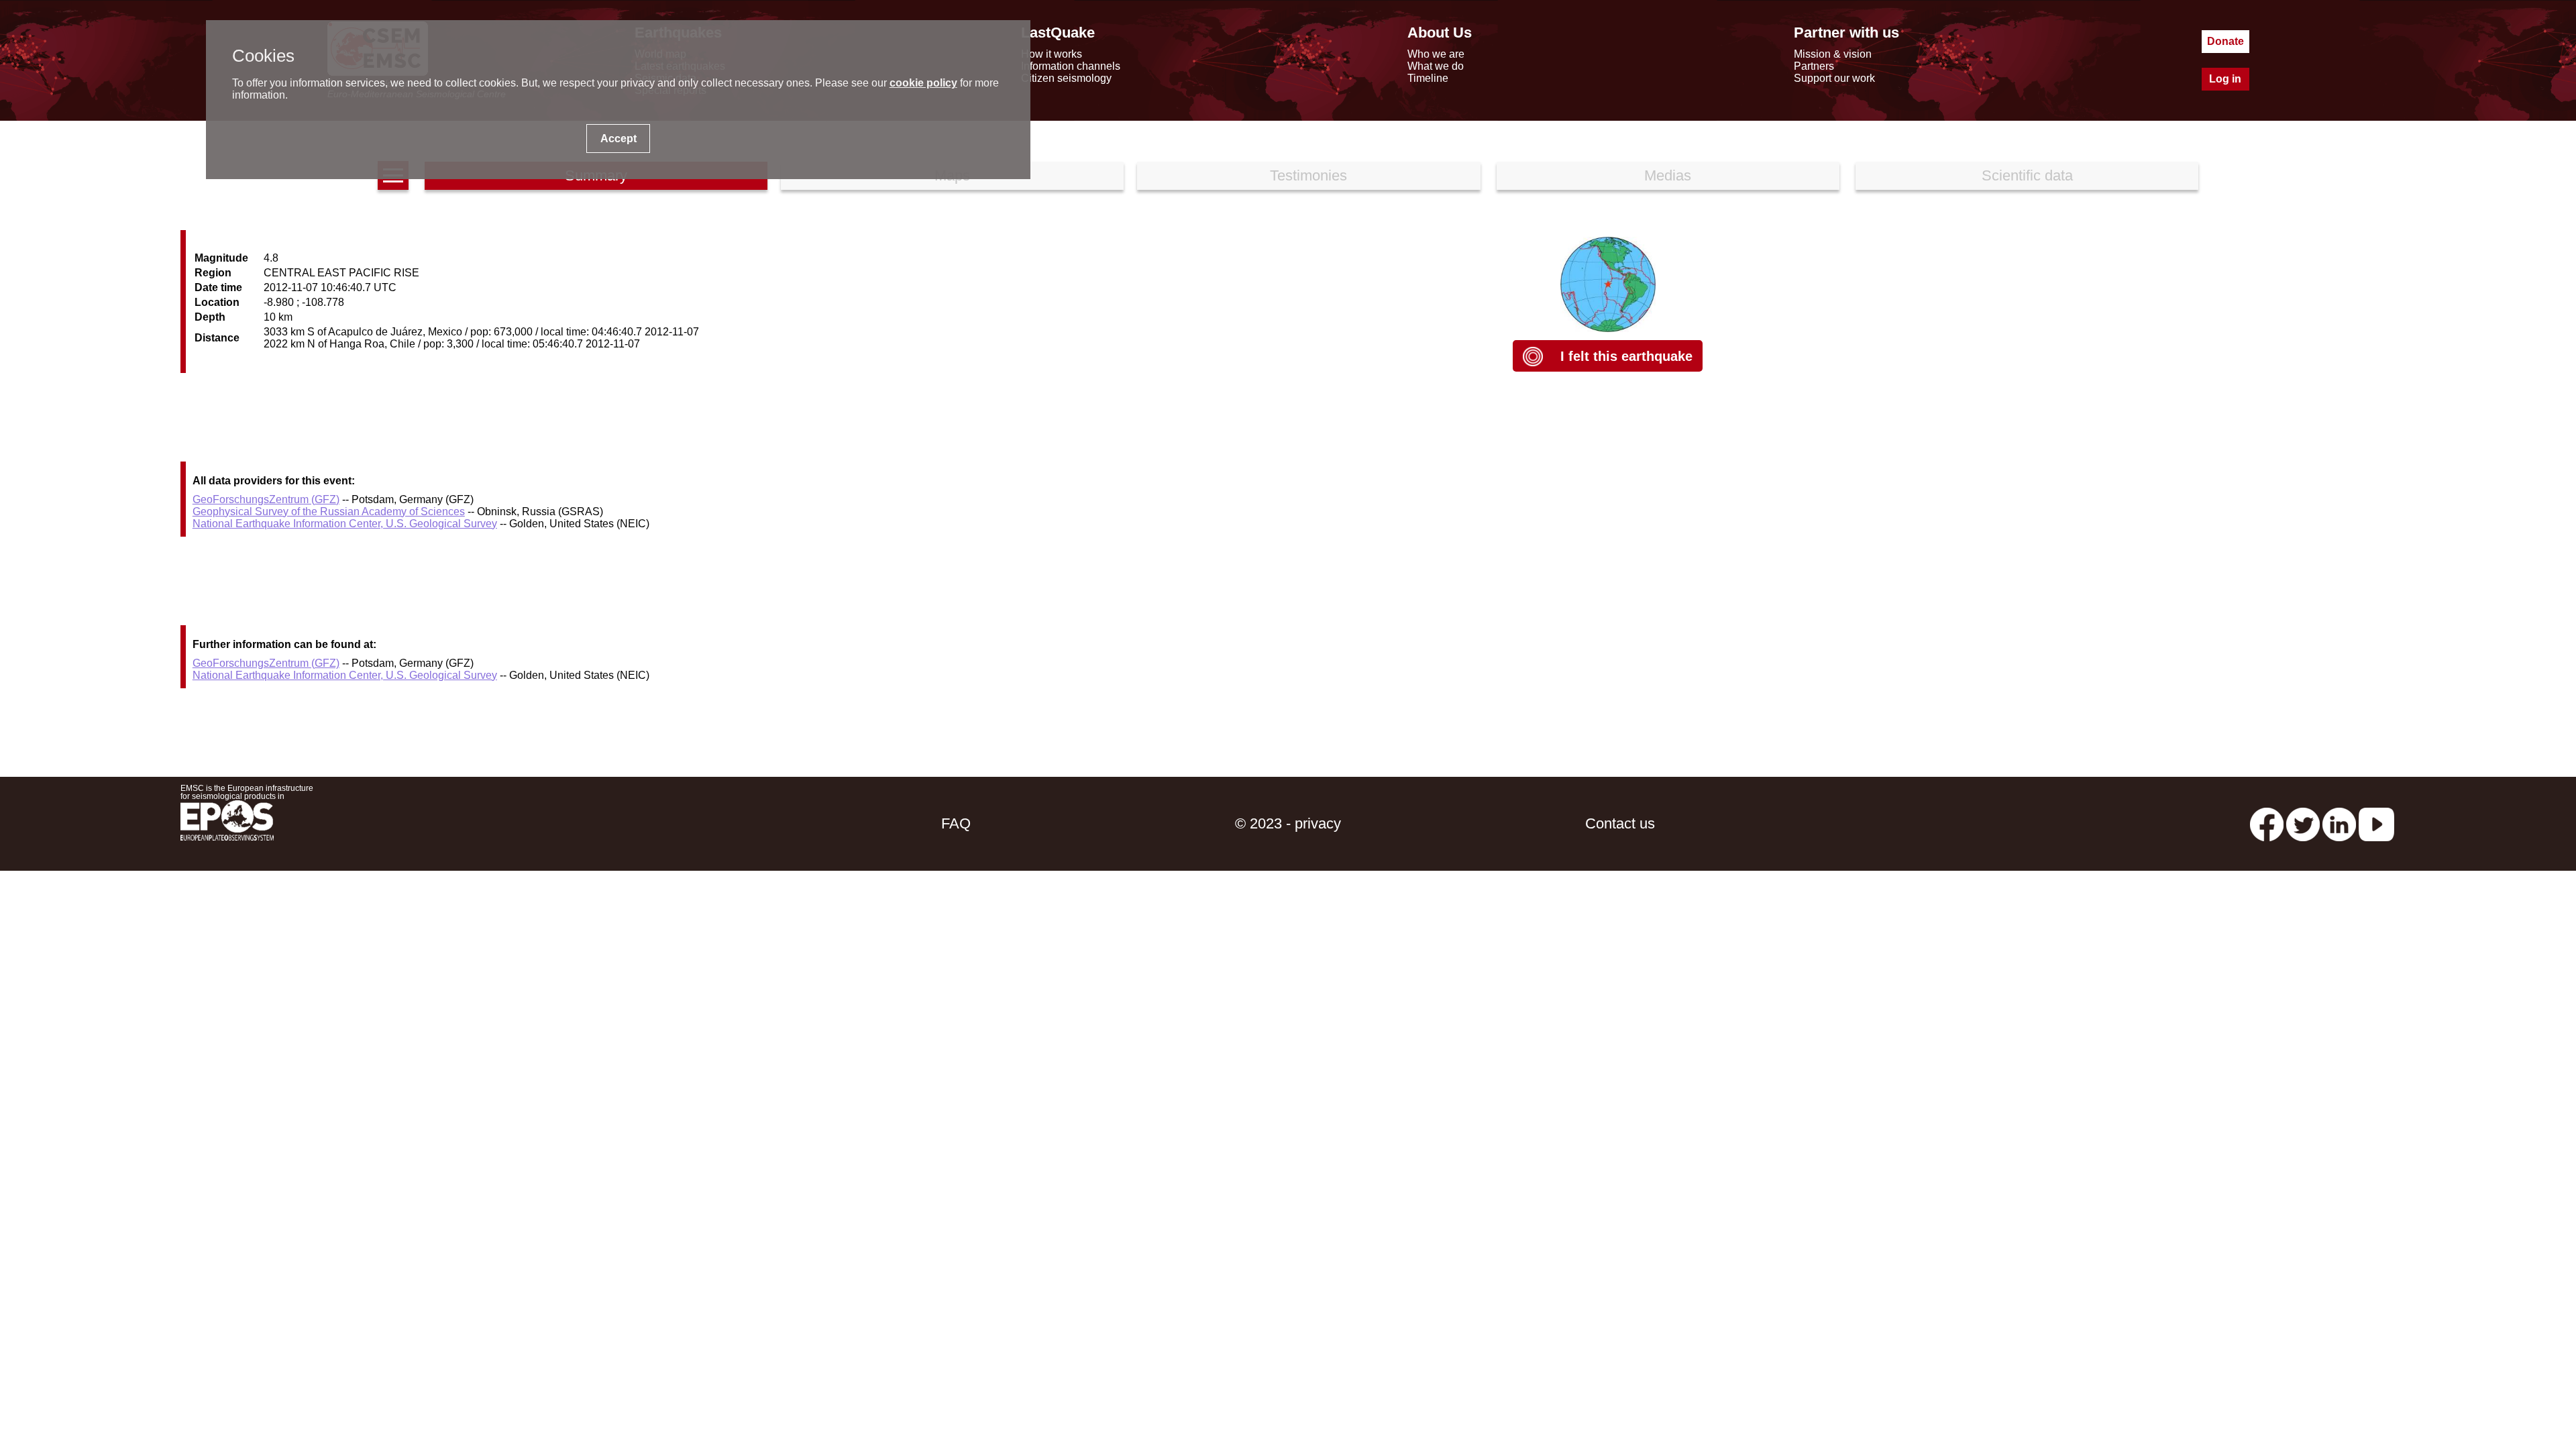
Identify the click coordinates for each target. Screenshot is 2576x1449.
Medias (1668, 175)
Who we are (1436, 54)
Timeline (1428, 78)
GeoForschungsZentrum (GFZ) (266, 499)
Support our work (1834, 78)
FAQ (956, 823)
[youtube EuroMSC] (2376, 823)
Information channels (1071, 66)
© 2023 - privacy (1288, 823)
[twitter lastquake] (2303, 823)
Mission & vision (1833, 54)
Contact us (1620, 823)
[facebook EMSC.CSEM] (2267, 823)
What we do (1436, 66)
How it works (1052, 54)
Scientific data (2027, 175)
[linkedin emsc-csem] (2339, 823)
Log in (2225, 79)
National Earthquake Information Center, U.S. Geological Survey (345, 524)
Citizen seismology (1066, 78)
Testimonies (1308, 175)
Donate (2225, 41)
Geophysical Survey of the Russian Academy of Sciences (329, 512)
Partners (1814, 66)
